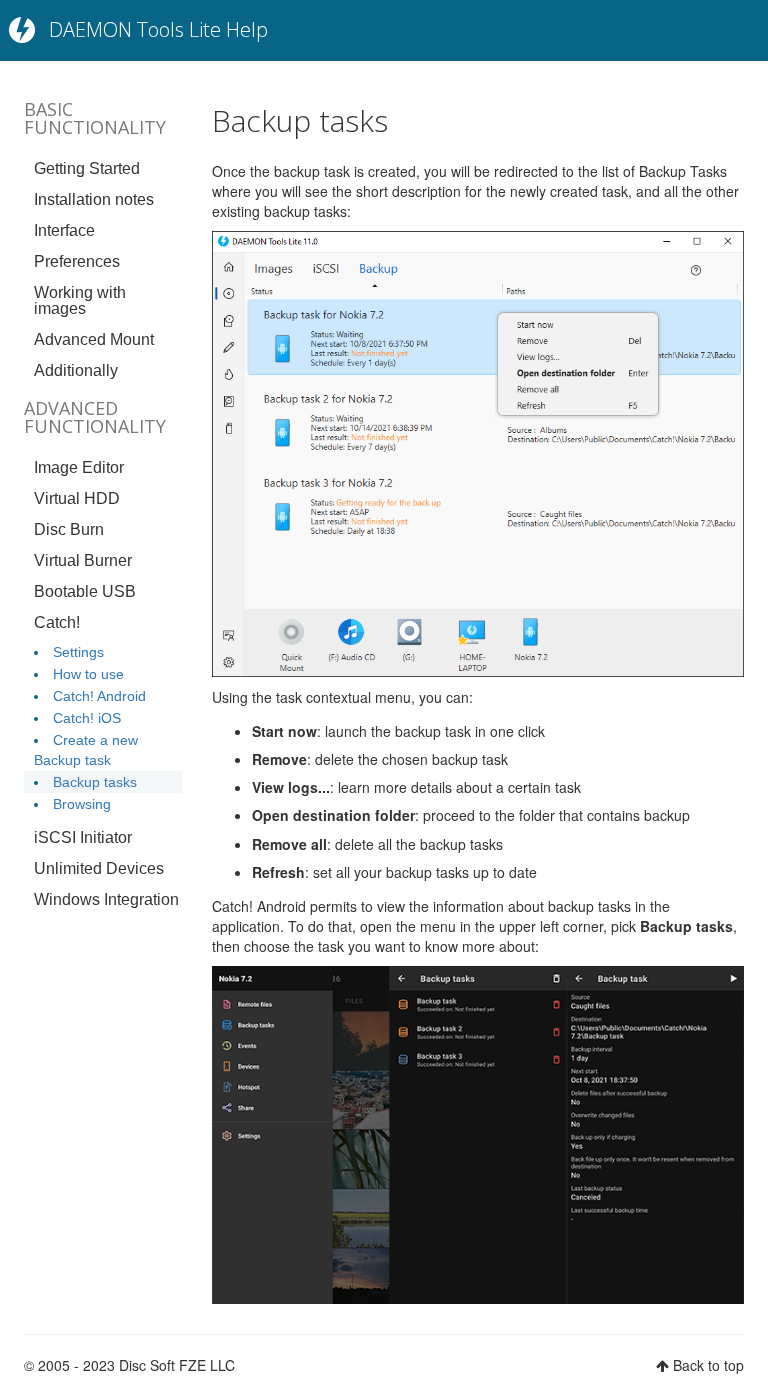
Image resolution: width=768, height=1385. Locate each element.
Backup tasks (95, 782)
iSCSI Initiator (83, 837)
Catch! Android (99, 696)
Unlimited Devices (99, 868)
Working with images (80, 300)
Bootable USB (85, 591)
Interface (64, 230)
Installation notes (94, 199)
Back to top (708, 1365)
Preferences (77, 261)
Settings (78, 652)
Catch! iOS (87, 718)
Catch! (57, 622)
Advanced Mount (94, 339)
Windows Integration (106, 899)
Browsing (82, 804)
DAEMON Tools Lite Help (158, 29)
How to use (88, 674)
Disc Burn (69, 529)
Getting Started (87, 168)
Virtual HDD (77, 498)
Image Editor (79, 467)
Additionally (76, 370)
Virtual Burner (83, 560)
